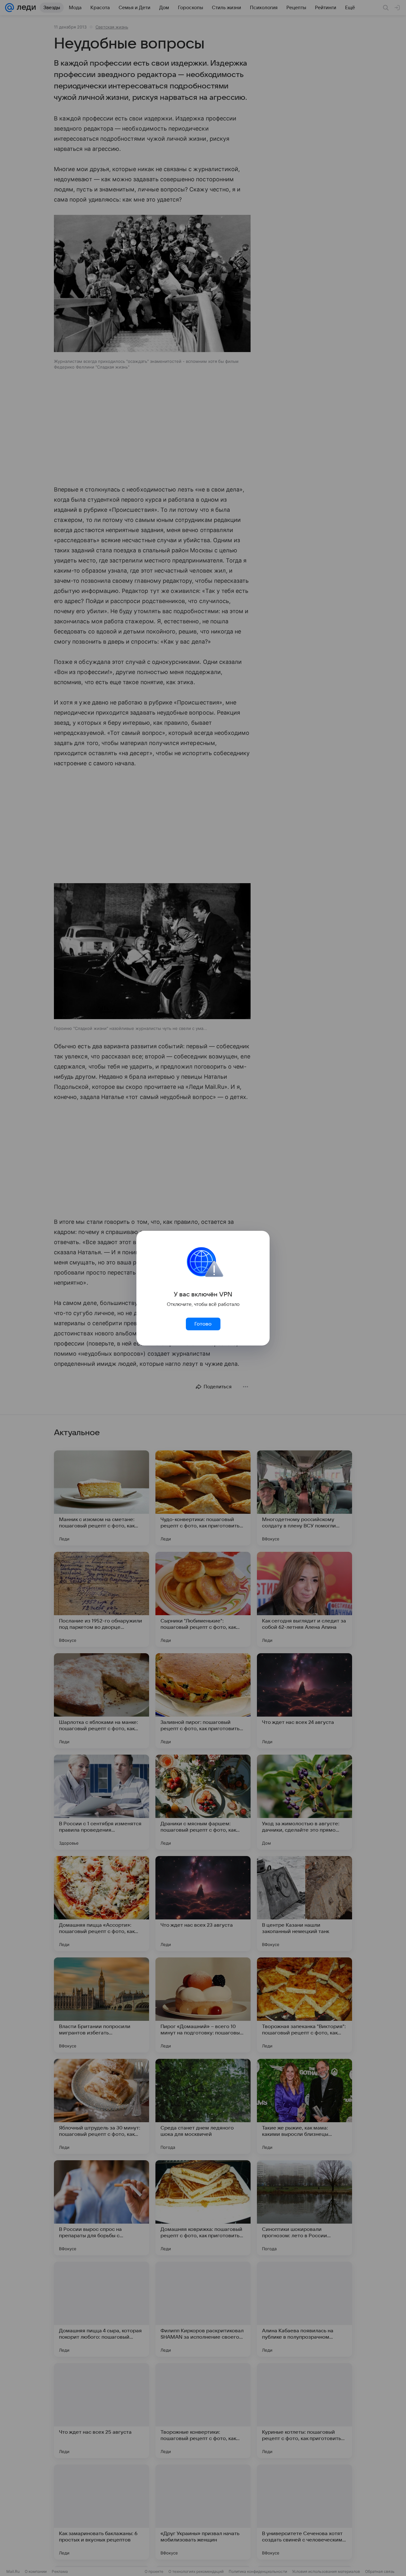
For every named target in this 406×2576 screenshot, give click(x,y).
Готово (203, 1324)
